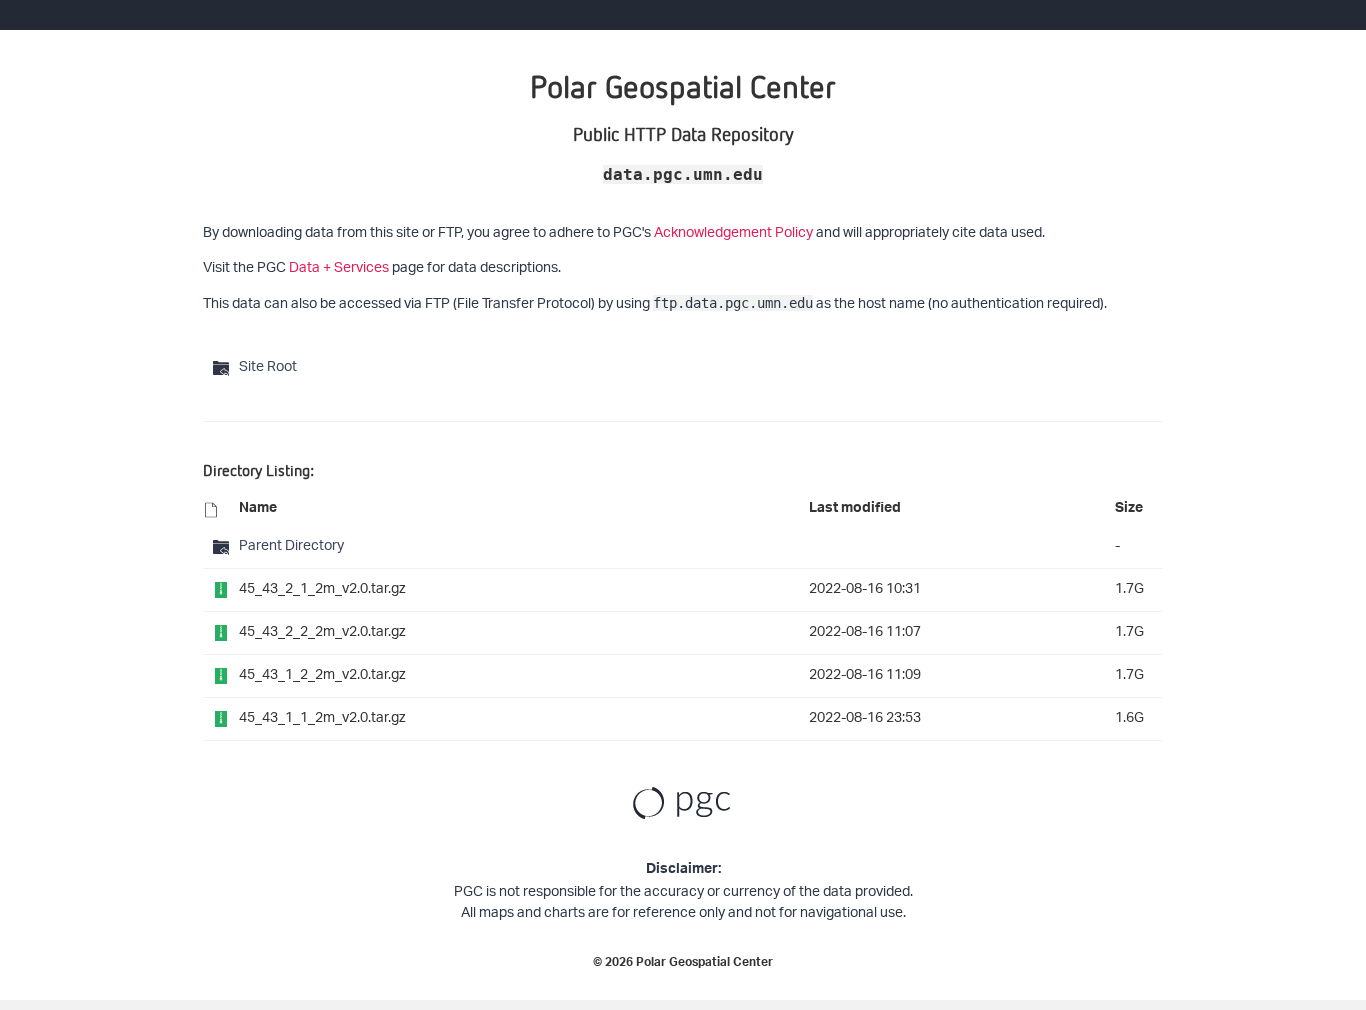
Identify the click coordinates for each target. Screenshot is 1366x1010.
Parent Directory (291, 546)
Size (1129, 510)
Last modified (855, 510)
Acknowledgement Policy (733, 233)
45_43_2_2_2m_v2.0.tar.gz (322, 632)
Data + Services (339, 268)
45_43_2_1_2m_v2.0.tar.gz (322, 589)
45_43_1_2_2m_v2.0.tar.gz (322, 675)
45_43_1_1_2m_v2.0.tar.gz (322, 718)
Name (258, 510)
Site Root (268, 367)
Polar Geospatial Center (704, 964)
